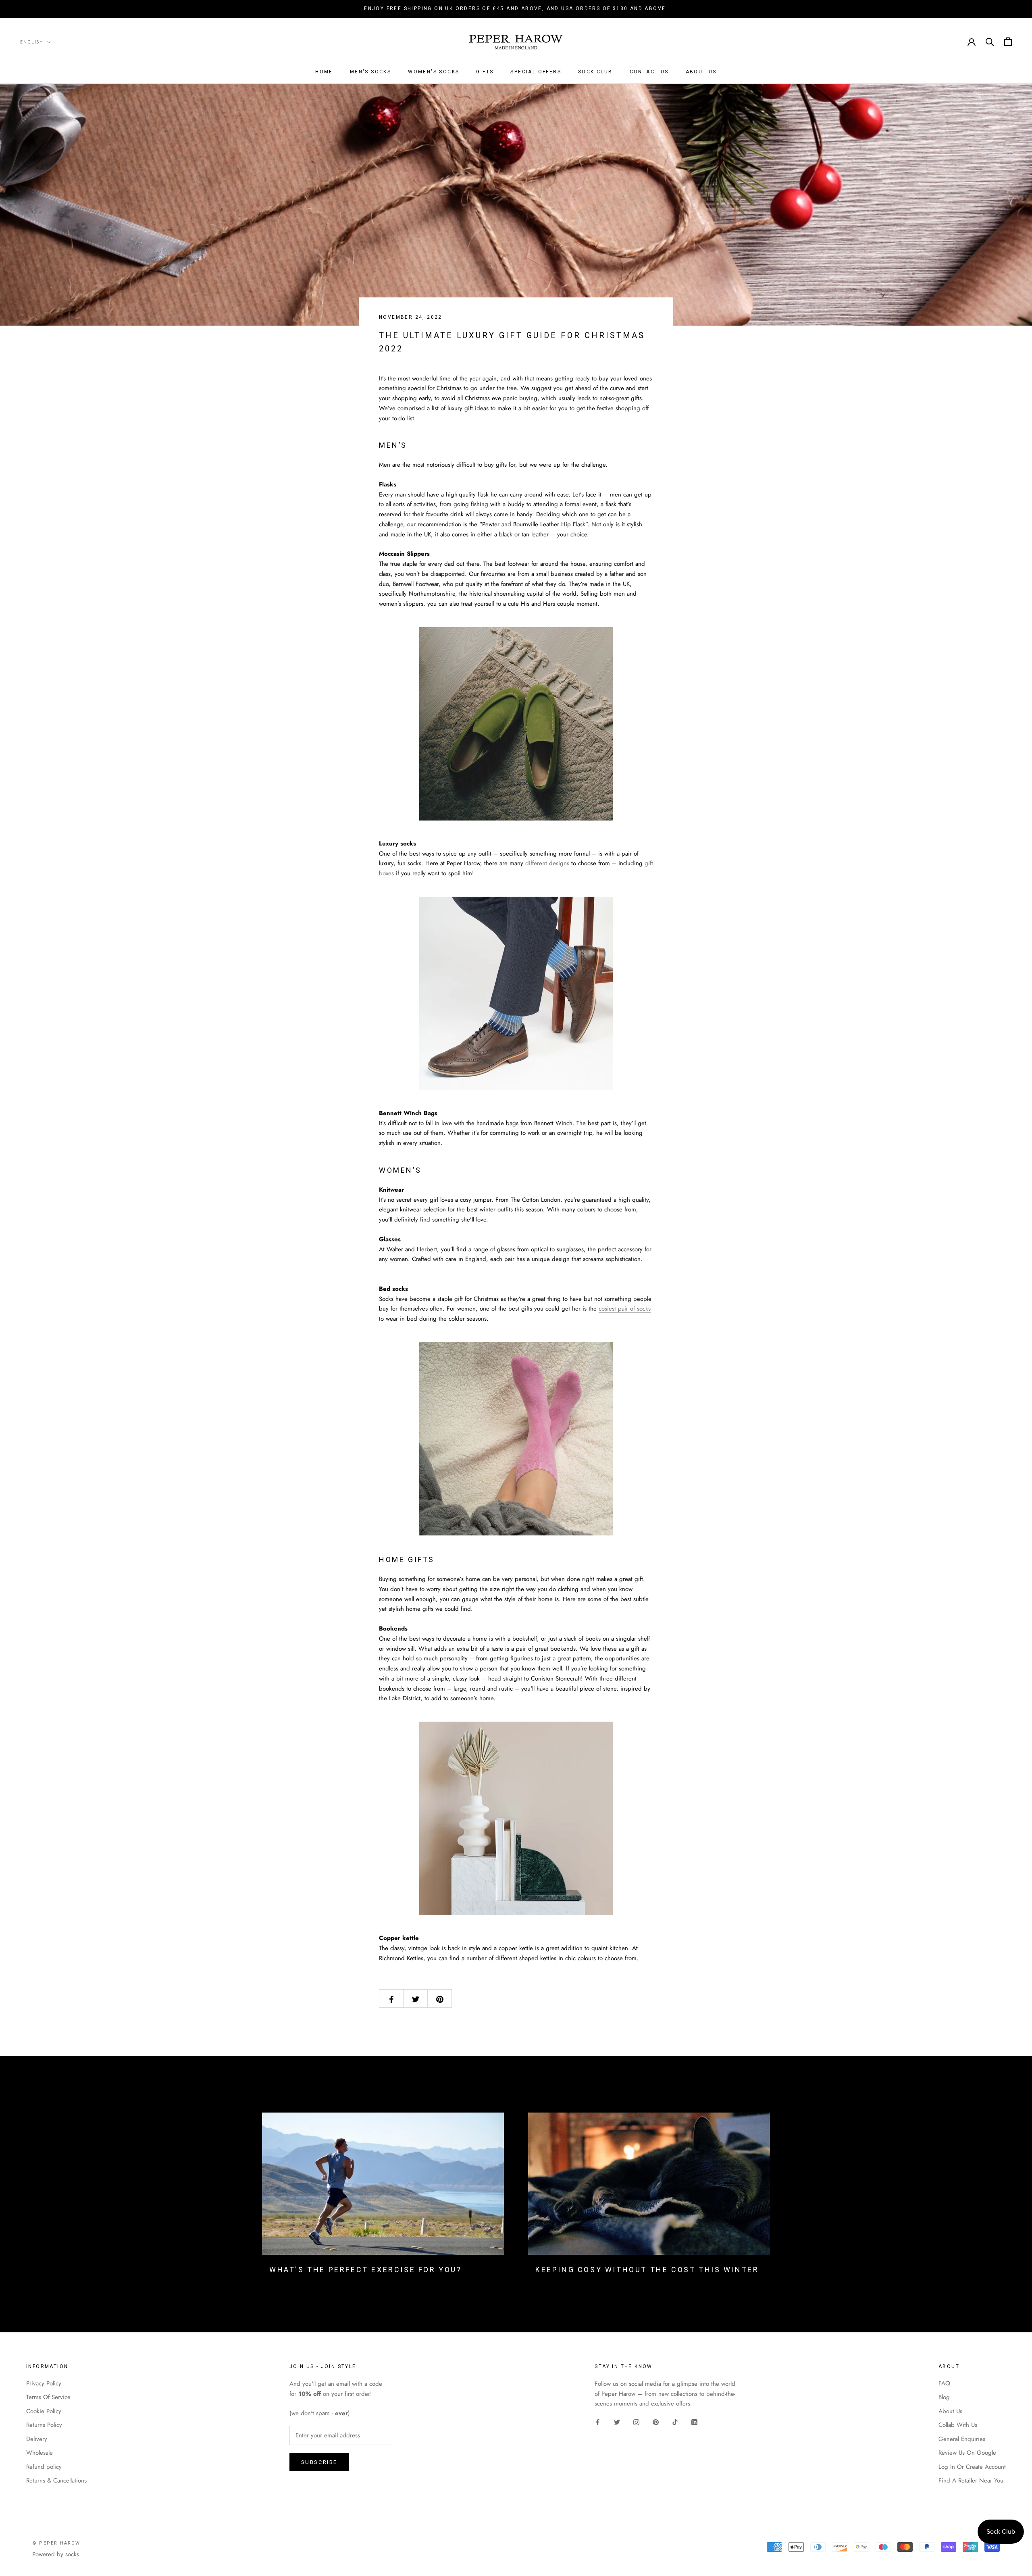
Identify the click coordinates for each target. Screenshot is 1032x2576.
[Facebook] (598, 2422)
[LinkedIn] (694, 2422)
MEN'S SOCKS (370, 72)
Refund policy (44, 2467)
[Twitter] (617, 2422)
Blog (944, 2397)
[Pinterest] (656, 2422)
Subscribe (319, 2462)
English (32, 42)
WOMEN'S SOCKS (434, 72)
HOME (324, 72)
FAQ (944, 2383)
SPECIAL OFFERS (536, 72)
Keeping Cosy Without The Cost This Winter (647, 2270)
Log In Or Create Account (972, 2467)
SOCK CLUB (595, 72)
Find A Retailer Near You (971, 2480)
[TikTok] (675, 2422)
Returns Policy (44, 2425)
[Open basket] (1008, 41)
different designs (547, 863)
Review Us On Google (967, 2453)
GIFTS (485, 72)
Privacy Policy (44, 2383)
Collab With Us (958, 2425)
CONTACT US (649, 72)
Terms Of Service (48, 2397)
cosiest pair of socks (625, 1309)
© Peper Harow (56, 2543)
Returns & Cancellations (56, 2480)
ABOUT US (701, 72)
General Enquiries (962, 2439)
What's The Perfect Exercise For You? (366, 2270)
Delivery (37, 2439)
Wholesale (40, 2453)
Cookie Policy (44, 2411)
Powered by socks (56, 2554)
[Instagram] (636, 2422)
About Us (950, 2411)
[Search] (990, 41)
